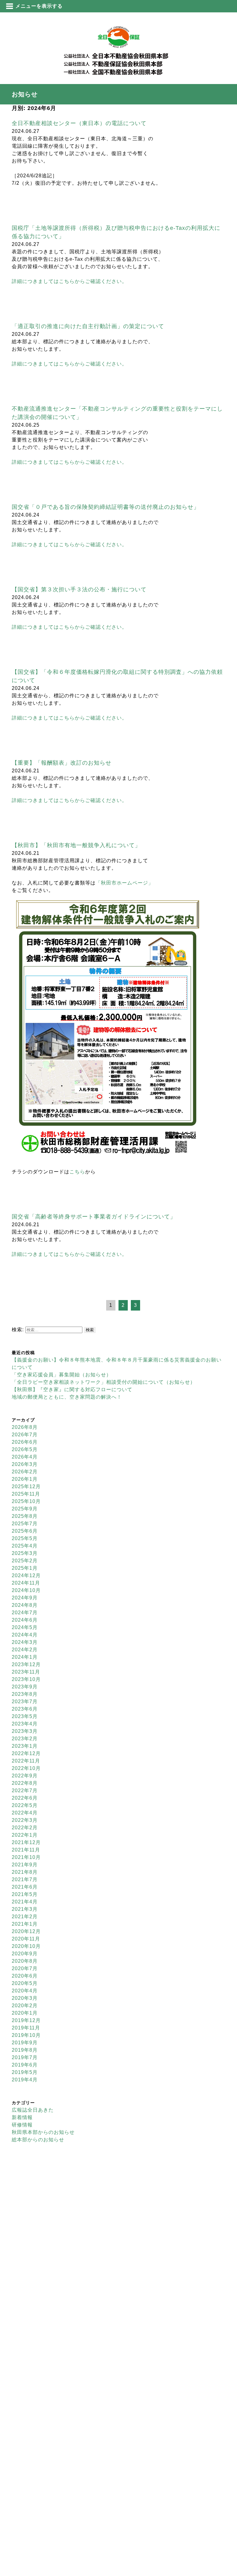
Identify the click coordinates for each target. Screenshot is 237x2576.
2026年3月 (25, 1464)
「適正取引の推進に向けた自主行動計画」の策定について (88, 326)
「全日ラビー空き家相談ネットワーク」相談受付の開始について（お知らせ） (104, 1382)
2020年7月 (25, 1968)
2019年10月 (26, 2035)
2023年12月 (26, 1664)
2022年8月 (25, 1783)
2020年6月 (25, 1976)
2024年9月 (25, 1598)
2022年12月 (26, 1753)
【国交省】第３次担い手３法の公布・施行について (79, 589)
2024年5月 (25, 1627)
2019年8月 (25, 2050)
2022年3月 (25, 1820)
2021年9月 (25, 1865)
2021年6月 (25, 1887)
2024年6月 (25, 1620)
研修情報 (22, 2125)
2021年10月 (26, 1857)
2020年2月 (25, 2006)
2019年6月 (25, 2065)
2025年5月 (25, 1538)
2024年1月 (25, 1657)
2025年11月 (26, 1494)
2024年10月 (26, 1590)
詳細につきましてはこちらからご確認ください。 (69, 281)
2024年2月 (25, 1650)
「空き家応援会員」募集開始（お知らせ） (62, 1375)
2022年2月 (25, 1828)
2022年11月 (26, 1761)
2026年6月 (25, 1442)
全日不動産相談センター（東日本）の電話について (79, 123)
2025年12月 (26, 1486)
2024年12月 (26, 1575)
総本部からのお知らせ (38, 2140)
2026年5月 (25, 1449)
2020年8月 (25, 1961)
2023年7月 (25, 1702)
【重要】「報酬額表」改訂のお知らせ (62, 763)
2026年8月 (25, 1427)
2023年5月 (25, 1716)
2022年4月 (25, 1813)
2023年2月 (25, 1739)
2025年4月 (25, 1546)
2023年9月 (25, 1687)
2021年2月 (25, 1917)
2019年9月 (25, 2043)
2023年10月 (26, 1679)
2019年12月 (26, 2020)
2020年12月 (26, 1931)
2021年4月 (25, 1902)
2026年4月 (25, 1457)
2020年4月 (25, 1991)
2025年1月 (25, 1568)
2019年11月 (26, 2028)
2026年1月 (25, 1479)
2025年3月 (25, 1553)
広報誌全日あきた (33, 2110)
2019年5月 (25, 2072)
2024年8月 (25, 1605)
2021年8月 (25, 1872)
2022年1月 (25, 1835)
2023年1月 (25, 1746)
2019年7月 (25, 2057)
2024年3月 (25, 1642)
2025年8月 (25, 1516)
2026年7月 (25, 1435)
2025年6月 (25, 1531)
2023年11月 (26, 1672)
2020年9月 (25, 1954)
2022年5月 (25, 1805)
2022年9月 (25, 1776)
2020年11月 (26, 1939)
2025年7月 (25, 1524)
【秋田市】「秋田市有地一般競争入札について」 (76, 845)
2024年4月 (25, 1635)
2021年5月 (25, 1894)
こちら (77, 1172)
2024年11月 (26, 1583)
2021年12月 (26, 1842)
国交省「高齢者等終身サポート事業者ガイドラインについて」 (94, 1217)
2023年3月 (25, 1731)
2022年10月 (26, 1768)
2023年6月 (25, 1709)
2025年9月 (25, 1509)
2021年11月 (26, 1850)
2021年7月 (25, 1879)
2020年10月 (26, 1946)
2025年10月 (26, 1501)
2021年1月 (25, 1924)
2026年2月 (25, 1472)
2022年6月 (25, 1798)
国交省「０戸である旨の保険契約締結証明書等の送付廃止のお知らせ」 (106, 507)
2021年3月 (25, 1909)
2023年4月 (25, 1724)
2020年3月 (25, 1998)
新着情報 (22, 2117)
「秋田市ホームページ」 (125, 883)
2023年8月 (25, 1694)
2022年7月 (25, 1791)
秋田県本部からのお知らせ (43, 2132)
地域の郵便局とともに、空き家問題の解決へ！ (67, 1397)
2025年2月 (25, 1561)
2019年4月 (25, 2080)
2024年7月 (25, 1613)
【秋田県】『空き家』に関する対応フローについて (72, 1389)
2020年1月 (25, 2013)
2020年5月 (25, 1983)
